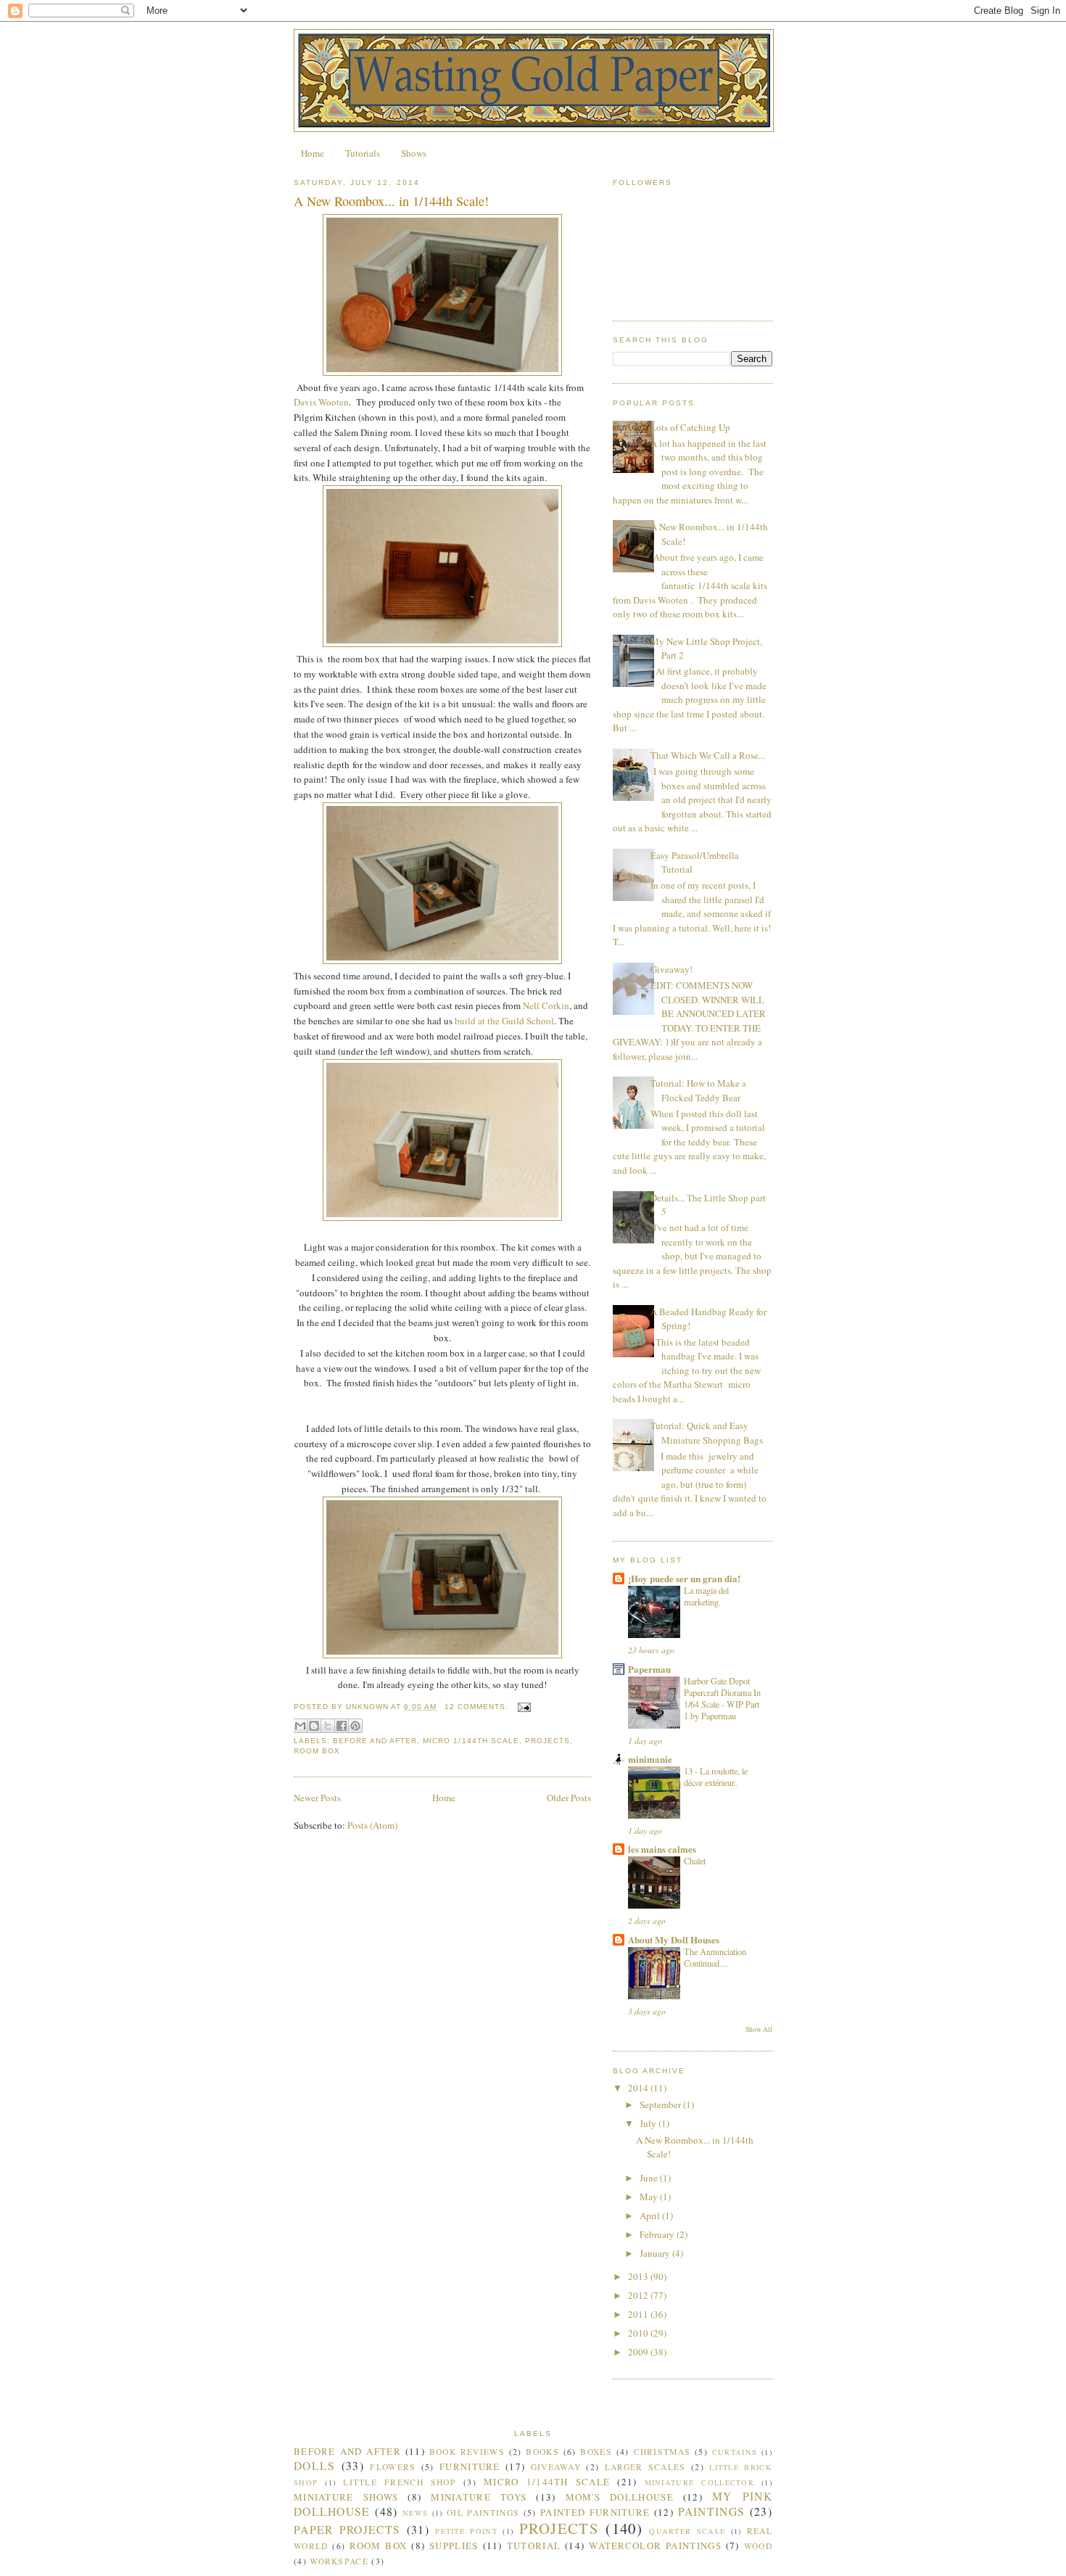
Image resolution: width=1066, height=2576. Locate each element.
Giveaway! (672, 969)
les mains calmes (662, 1849)
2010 (639, 2333)
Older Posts (569, 1798)
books (542, 2452)
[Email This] (300, 1726)
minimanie (650, 1759)
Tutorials (363, 153)
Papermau (649, 1669)
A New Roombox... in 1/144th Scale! (391, 201)
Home (313, 153)
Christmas (662, 2452)
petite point (466, 2531)
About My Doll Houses (674, 1939)
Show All (759, 2029)
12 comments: (478, 1707)
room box (317, 1751)
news (415, 2513)
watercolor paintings (655, 2546)
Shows (414, 153)
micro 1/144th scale (471, 1741)
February (658, 2234)
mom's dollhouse (620, 2497)
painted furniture (595, 2512)
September (661, 2104)
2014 (639, 2088)
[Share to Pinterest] (355, 1726)
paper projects (347, 2530)
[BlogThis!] (314, 1726)
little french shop (400, 2482)
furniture (470, 2466)
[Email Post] (522, 1707)
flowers (393, 2467)
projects (548, 1741)
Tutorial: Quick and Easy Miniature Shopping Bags (707, 1433)
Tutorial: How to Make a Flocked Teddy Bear (698, 1090)
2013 (639, 2276)
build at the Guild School (503, 1021)
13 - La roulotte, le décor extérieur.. (716, 1777)
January (656, 2253)
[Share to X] (328, 1726)
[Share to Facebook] (342, 1726)
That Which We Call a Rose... (708, 755)
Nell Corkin (545, 1005)
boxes (596, 2452)
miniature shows (346, 2497)
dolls (315, 2466)
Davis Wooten (321, 402)
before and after (375, 1741)
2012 (639, 2295)
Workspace (339, 2561)
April (651, 2215)
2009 (639, 2352)
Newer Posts (317, 1798)
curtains (735, 2452)
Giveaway (556, 2467)
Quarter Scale (687, 2531)
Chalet (695, 1861)
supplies (454, 2546)
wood (758, 2546)
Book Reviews (467, 2452)
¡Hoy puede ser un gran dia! (684, 1578)
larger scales (645, 2467)
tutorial (534, 2546)
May (650, 2197)
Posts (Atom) (372, 1825)
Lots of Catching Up (690, 427)
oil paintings (483, 2513)
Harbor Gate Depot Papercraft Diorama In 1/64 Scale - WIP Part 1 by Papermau (722, 1698)
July (649, 2123)
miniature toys (479, 2497)
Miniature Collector (699, 2482)
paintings (712, 2511)
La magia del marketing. (706, 1596)
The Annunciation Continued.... (715, 1957)
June (650, 2178)
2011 (639, 2314)
